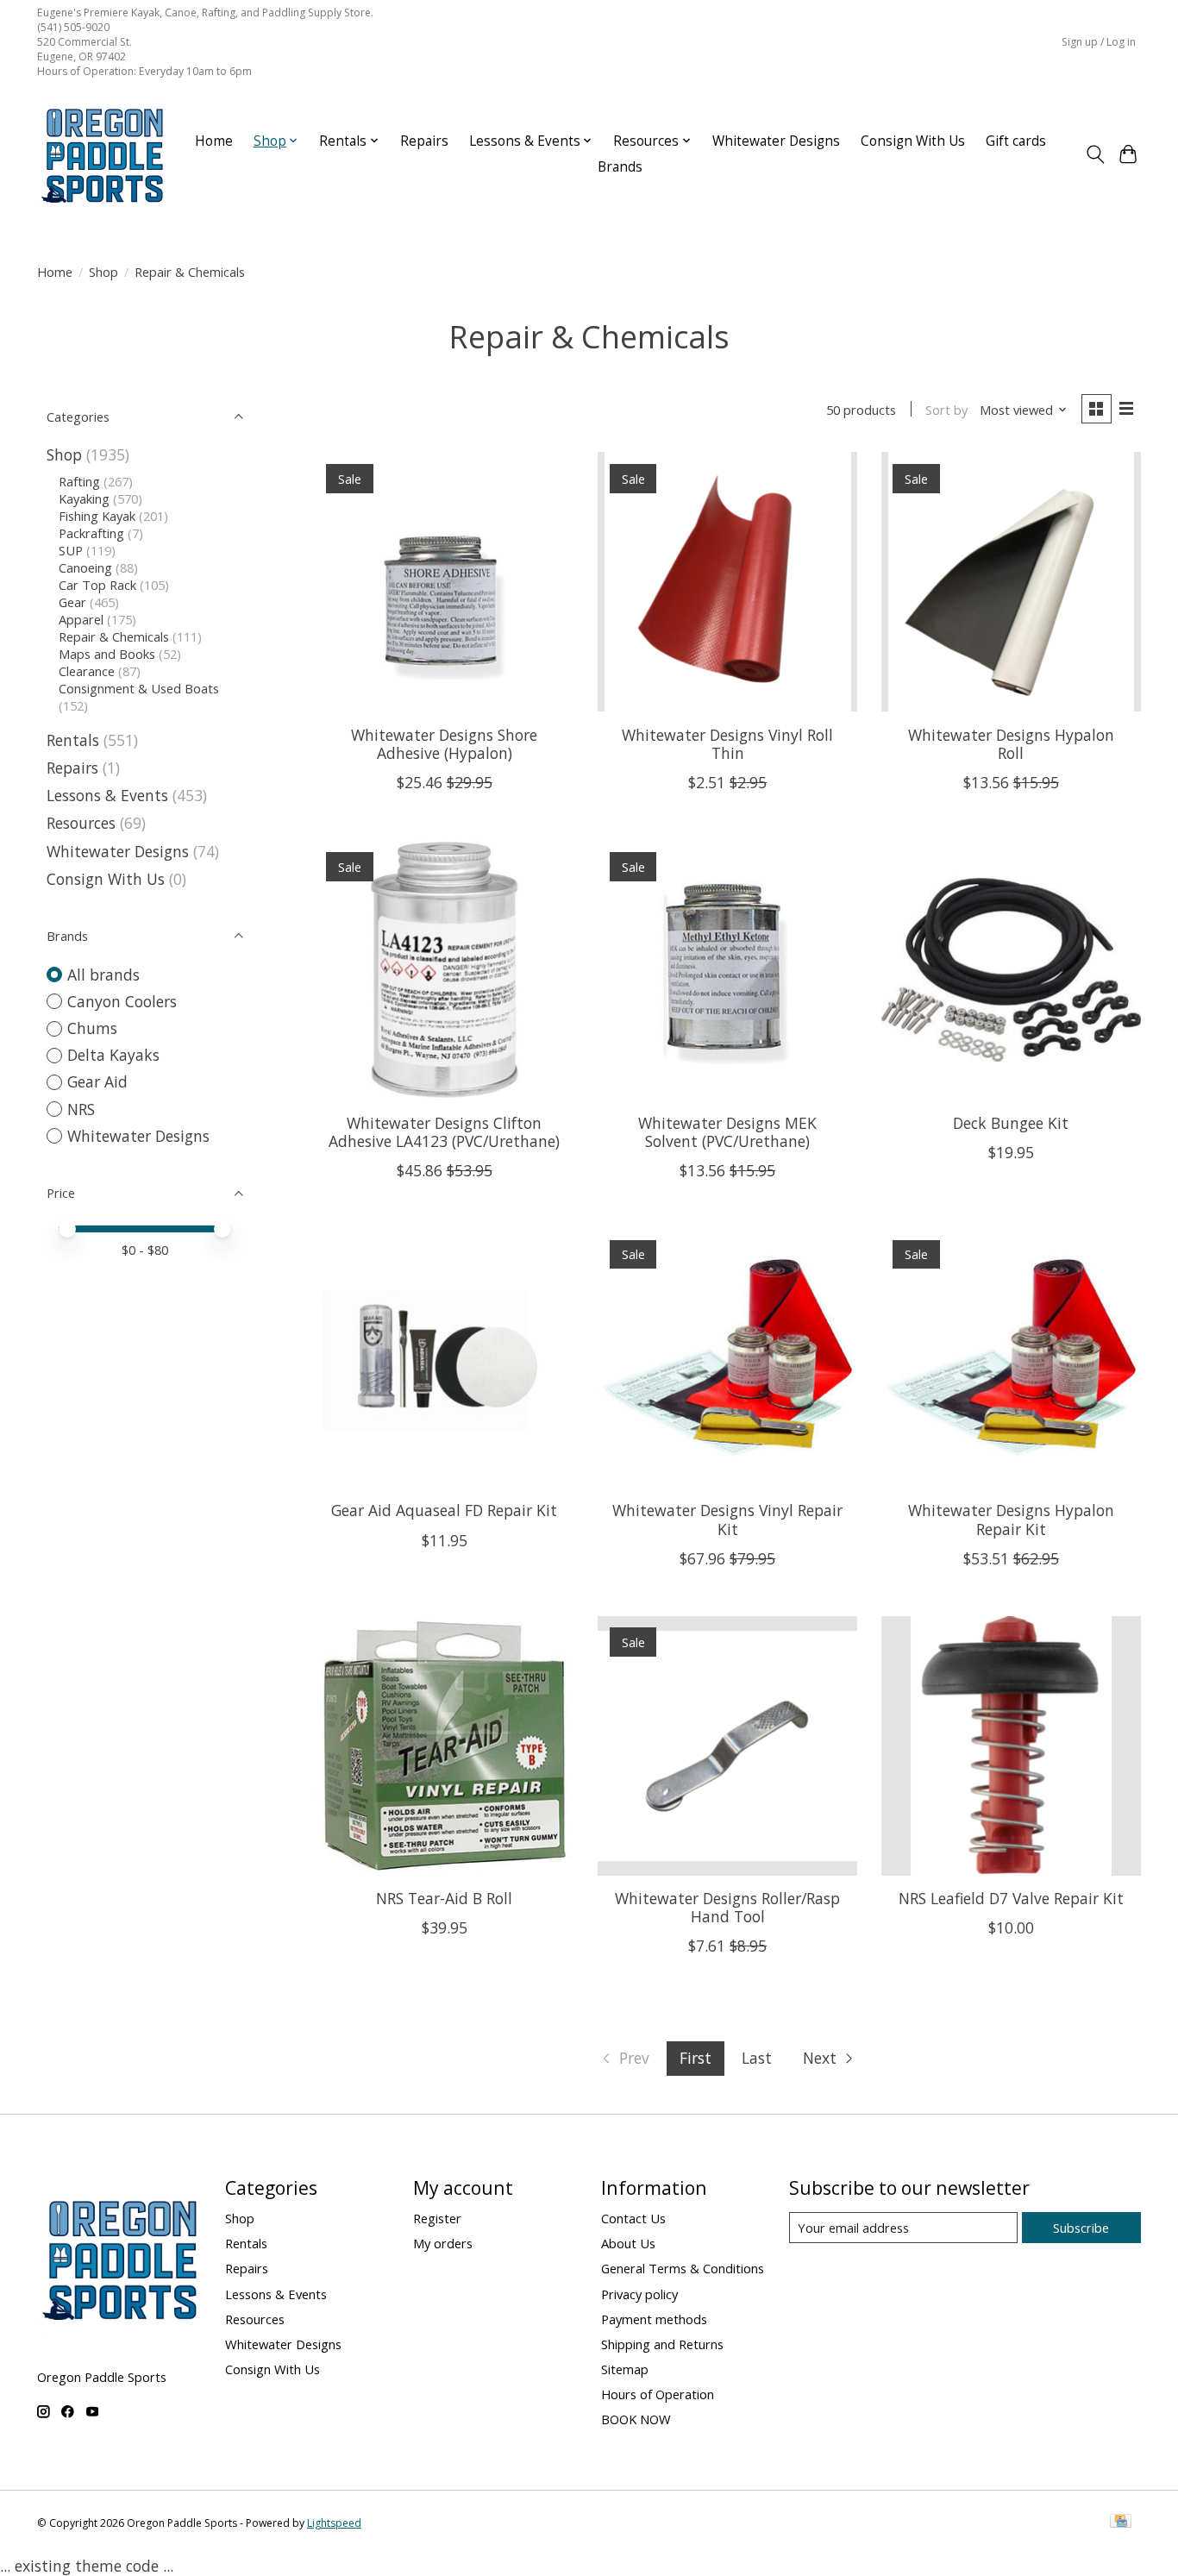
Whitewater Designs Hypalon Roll (1011, 744)
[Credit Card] (1121, 2523)
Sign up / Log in (1099, 42)
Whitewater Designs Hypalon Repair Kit (1011, 1519)
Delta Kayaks (113, 1055)
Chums (92, 1028)
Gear (72, 602)
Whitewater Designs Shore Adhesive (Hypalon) (444, 744)
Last (757, 2058)
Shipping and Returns (662, 2344)
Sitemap (625, 2369)
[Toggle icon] (1095, 154)
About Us (628, 2243)
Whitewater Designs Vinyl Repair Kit (727, 1519)
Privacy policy (639, 2294)
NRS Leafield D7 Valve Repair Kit (1011, 1898)
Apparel (81, 619)
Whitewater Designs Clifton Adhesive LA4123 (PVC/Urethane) (444, 1132)
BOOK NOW (636, 2419)
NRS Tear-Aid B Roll (444, 1898)
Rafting (79, 481)
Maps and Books (107, 654)
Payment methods (654, 2319)
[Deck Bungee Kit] (1011, 970)
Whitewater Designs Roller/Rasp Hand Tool (727, 1907)
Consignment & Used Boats (139, 688)
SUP (71, 550)
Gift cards (1016, 141)
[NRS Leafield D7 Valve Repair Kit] (1011, 1746)
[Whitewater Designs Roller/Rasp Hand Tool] (727, 1746)
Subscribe (1081, 2228)
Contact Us (633, 2218)
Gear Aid (97, 1081)
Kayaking (84, 498)
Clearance (87, 671)
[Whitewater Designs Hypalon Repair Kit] (1011, 1358)
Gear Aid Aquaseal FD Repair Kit (444, 1510)
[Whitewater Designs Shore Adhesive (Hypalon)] (445, 582)
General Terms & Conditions (683, 2268)
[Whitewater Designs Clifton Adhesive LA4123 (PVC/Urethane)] (445, 970)
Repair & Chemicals (114, 636)
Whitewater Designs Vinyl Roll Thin (727, 744)
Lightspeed (334, 2523)
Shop (103, 272)
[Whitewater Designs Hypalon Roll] (1011, 582)
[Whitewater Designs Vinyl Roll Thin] (727, 582)
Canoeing (85, 567)
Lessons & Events (110, 795)
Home (214, 141)
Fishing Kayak (97, 516)
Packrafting (91, 533)
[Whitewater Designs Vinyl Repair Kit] (727, 1358)
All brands (103, 975)
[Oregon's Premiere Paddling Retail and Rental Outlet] (102, 154)
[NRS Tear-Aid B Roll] (445, 1746)
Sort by (946, 410)
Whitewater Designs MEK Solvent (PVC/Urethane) (727, 1132)
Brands (620, 167)
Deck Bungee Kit (1011, 1123)
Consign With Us (913, 141)
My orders (443, 2243)
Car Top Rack (97, 585)
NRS (81, 1109)
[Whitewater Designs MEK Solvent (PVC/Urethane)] (727, 970)
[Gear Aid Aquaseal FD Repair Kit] (445, 1358)
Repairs (424, 141)
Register (437, 2218)
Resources (81, 823)
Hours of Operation (658, 2394)
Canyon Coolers (122, 1001)
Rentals (73, 740)
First (696, 2058)
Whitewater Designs (776, 141)
